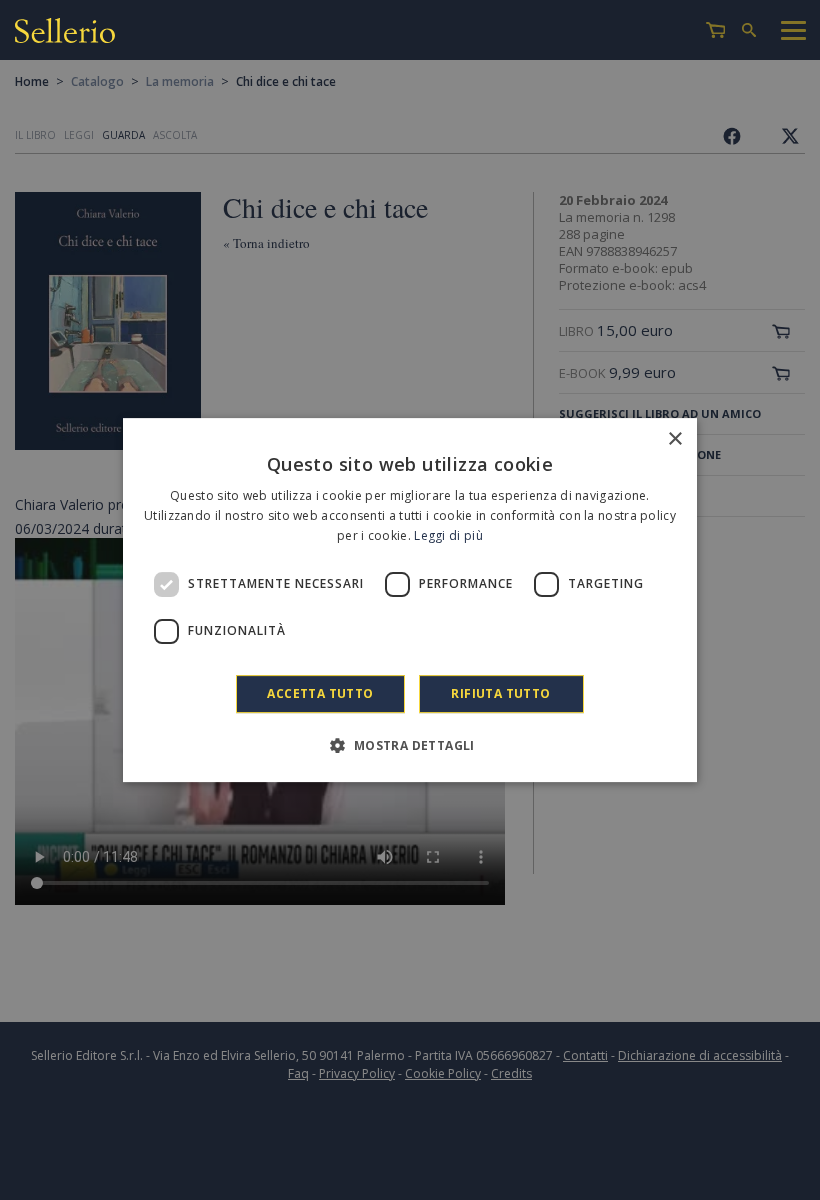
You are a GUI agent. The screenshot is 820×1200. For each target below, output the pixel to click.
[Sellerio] (65, 33)
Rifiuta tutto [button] (500, 693)
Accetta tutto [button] (320, 693)
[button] (409, 745)
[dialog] (410, 600)
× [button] (674, 439)
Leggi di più (448, 535)
